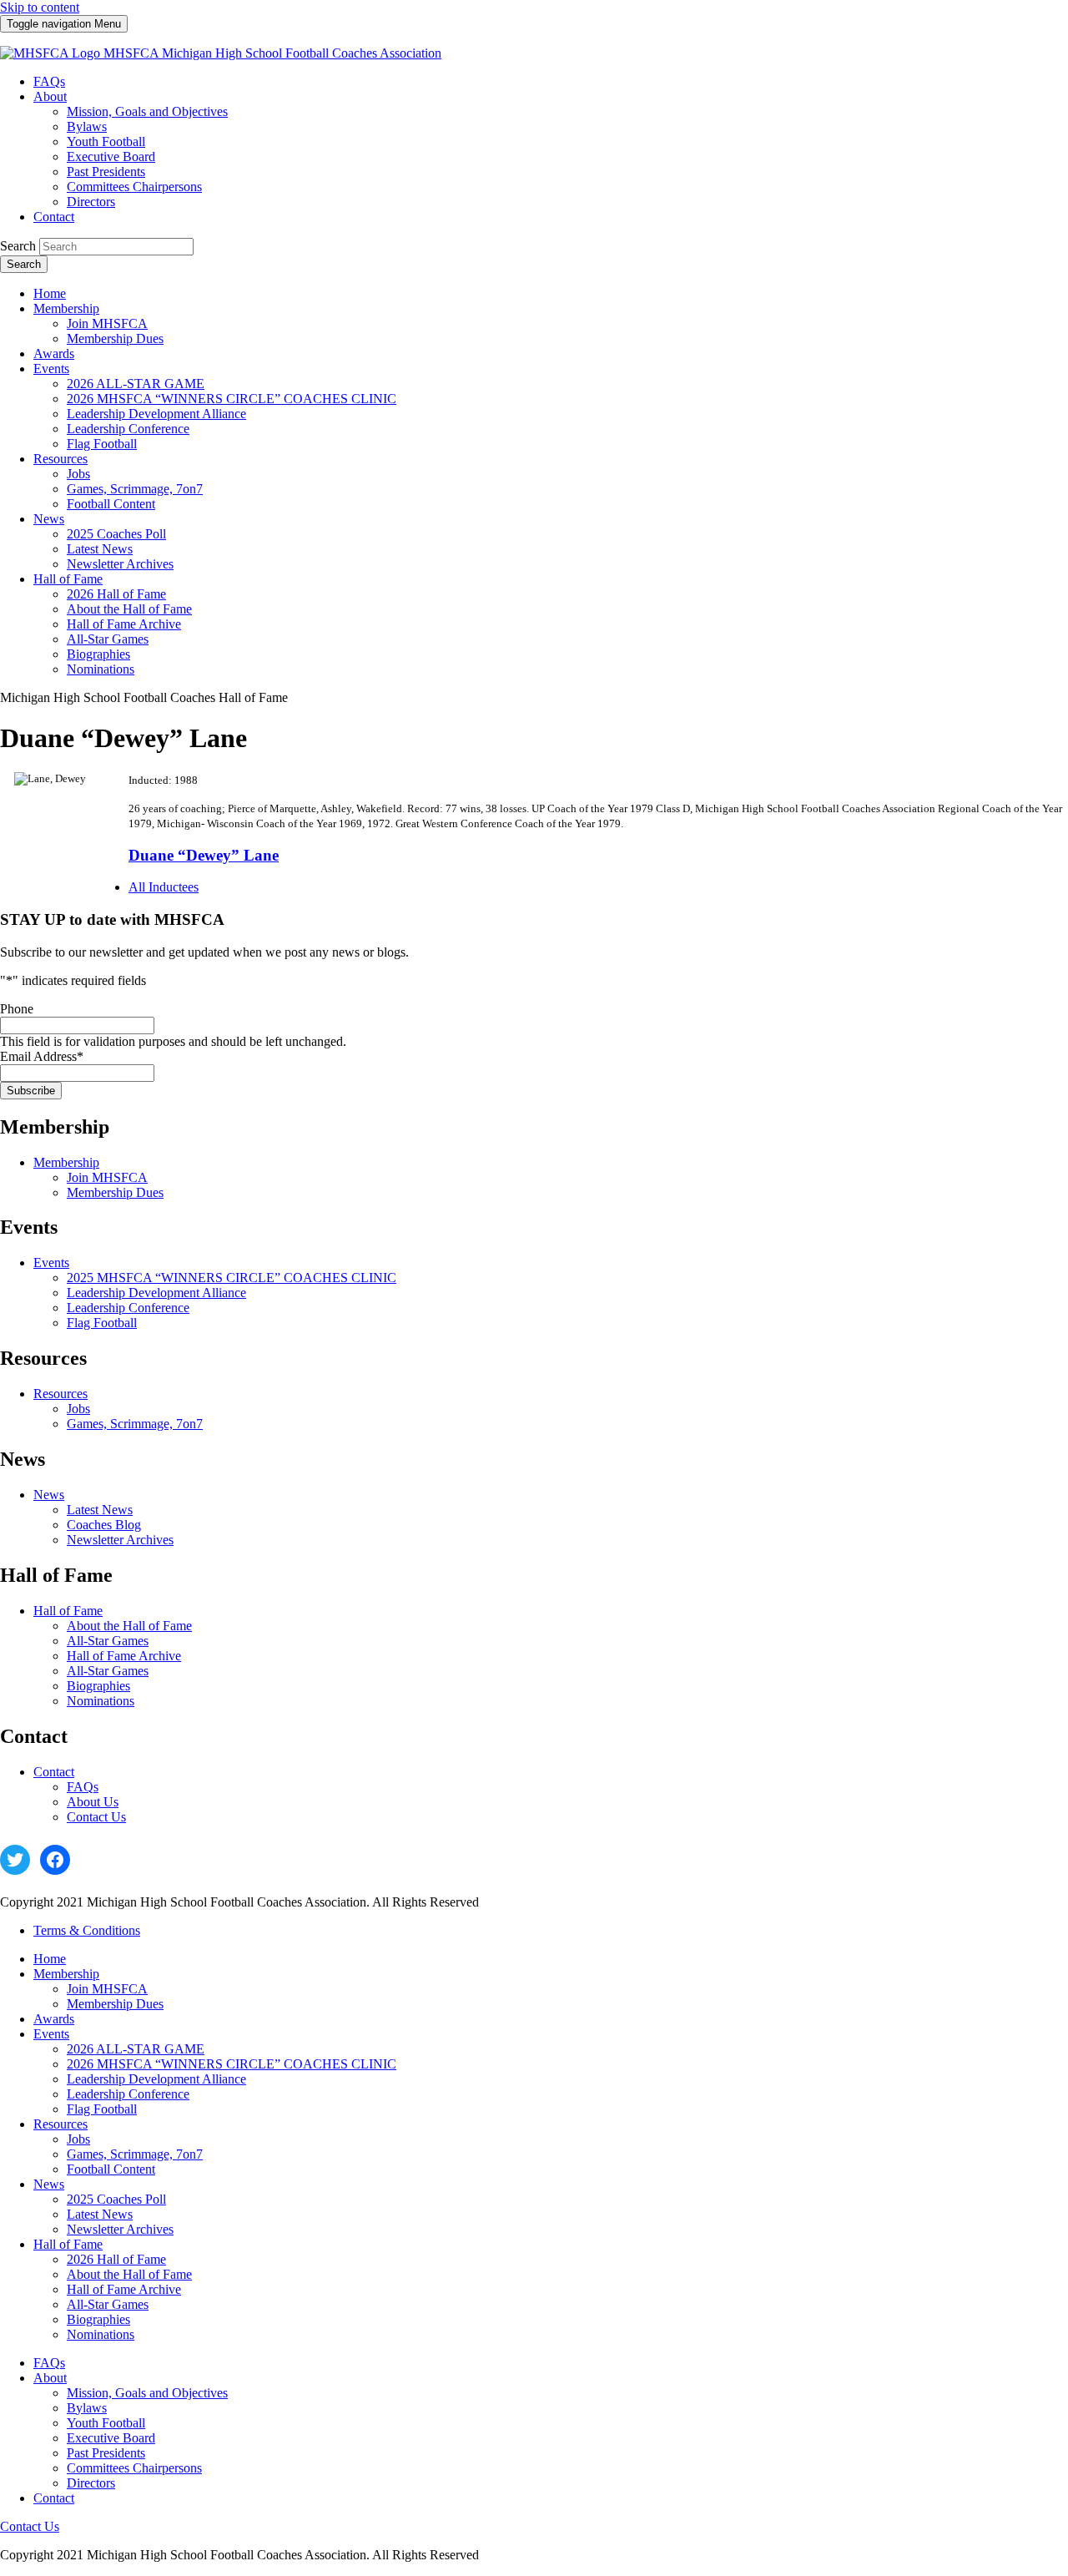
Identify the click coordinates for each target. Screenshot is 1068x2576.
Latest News (100, 1510)
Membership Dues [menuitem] (115, 338)
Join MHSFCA (107, 1177)
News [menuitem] (49, 519)
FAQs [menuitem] (49, 81)
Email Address (42, 1056)
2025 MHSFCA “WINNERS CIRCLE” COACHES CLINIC (232, 1278)
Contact (54, 1772)
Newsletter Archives (120, 1540)
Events (51, 1263)
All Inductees (164, 887)
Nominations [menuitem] (101, 669)
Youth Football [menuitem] (106, 141)
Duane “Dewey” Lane (204, 855)
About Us (93, 1802)
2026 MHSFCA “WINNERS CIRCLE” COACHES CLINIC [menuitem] (232, 399)
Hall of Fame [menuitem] (68, 579)
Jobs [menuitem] (78, 474)
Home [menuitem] (50, 293)
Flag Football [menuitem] (102, 444)
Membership (66, 1162)
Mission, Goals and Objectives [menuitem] (147, 111)
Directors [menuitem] (91, 202)
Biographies (98, 1686)
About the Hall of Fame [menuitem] (129, 609)
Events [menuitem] (51, 369)
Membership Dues (115, 1192)
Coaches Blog (104, 1525)
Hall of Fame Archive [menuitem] (124, 624)
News (49, 1495)
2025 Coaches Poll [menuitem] (116, 534)
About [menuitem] (50, 96)
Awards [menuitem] (54, 354)
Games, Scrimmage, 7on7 (135, 1424)
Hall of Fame (68, 1611)
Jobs (78, 1409)
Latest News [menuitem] (100, 549)
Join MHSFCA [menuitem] (107, 323)
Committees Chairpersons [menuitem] (134, 187)
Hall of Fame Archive (124, 1656)
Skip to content (40, 7)
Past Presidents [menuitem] (106, 172)
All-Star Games (108, 1641)
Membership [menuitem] (66, 308)
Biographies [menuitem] (98, 654)
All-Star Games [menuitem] (108, 639)
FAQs (83, 1787)
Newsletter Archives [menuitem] (120, 564)
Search (18, 246)
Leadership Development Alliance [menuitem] (156, 414)
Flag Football (102, 1323)
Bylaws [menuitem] (87, 126)
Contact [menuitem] (54, 217)
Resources (60, 1394)
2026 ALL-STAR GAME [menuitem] (136, 384)
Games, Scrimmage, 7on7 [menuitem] (135, 489)
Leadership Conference (128, 1308)
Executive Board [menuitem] (111, 157)
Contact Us (96, 1817)
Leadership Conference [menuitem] (128, 429)
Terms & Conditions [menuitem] (87, 1930)
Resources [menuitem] (60, 459)
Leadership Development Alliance (156, 1293)
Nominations (101, 1701)
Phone (17, 1009)
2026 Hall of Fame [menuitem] (116, 594)
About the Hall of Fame (129, 1626)
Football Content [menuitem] (111, 504)
